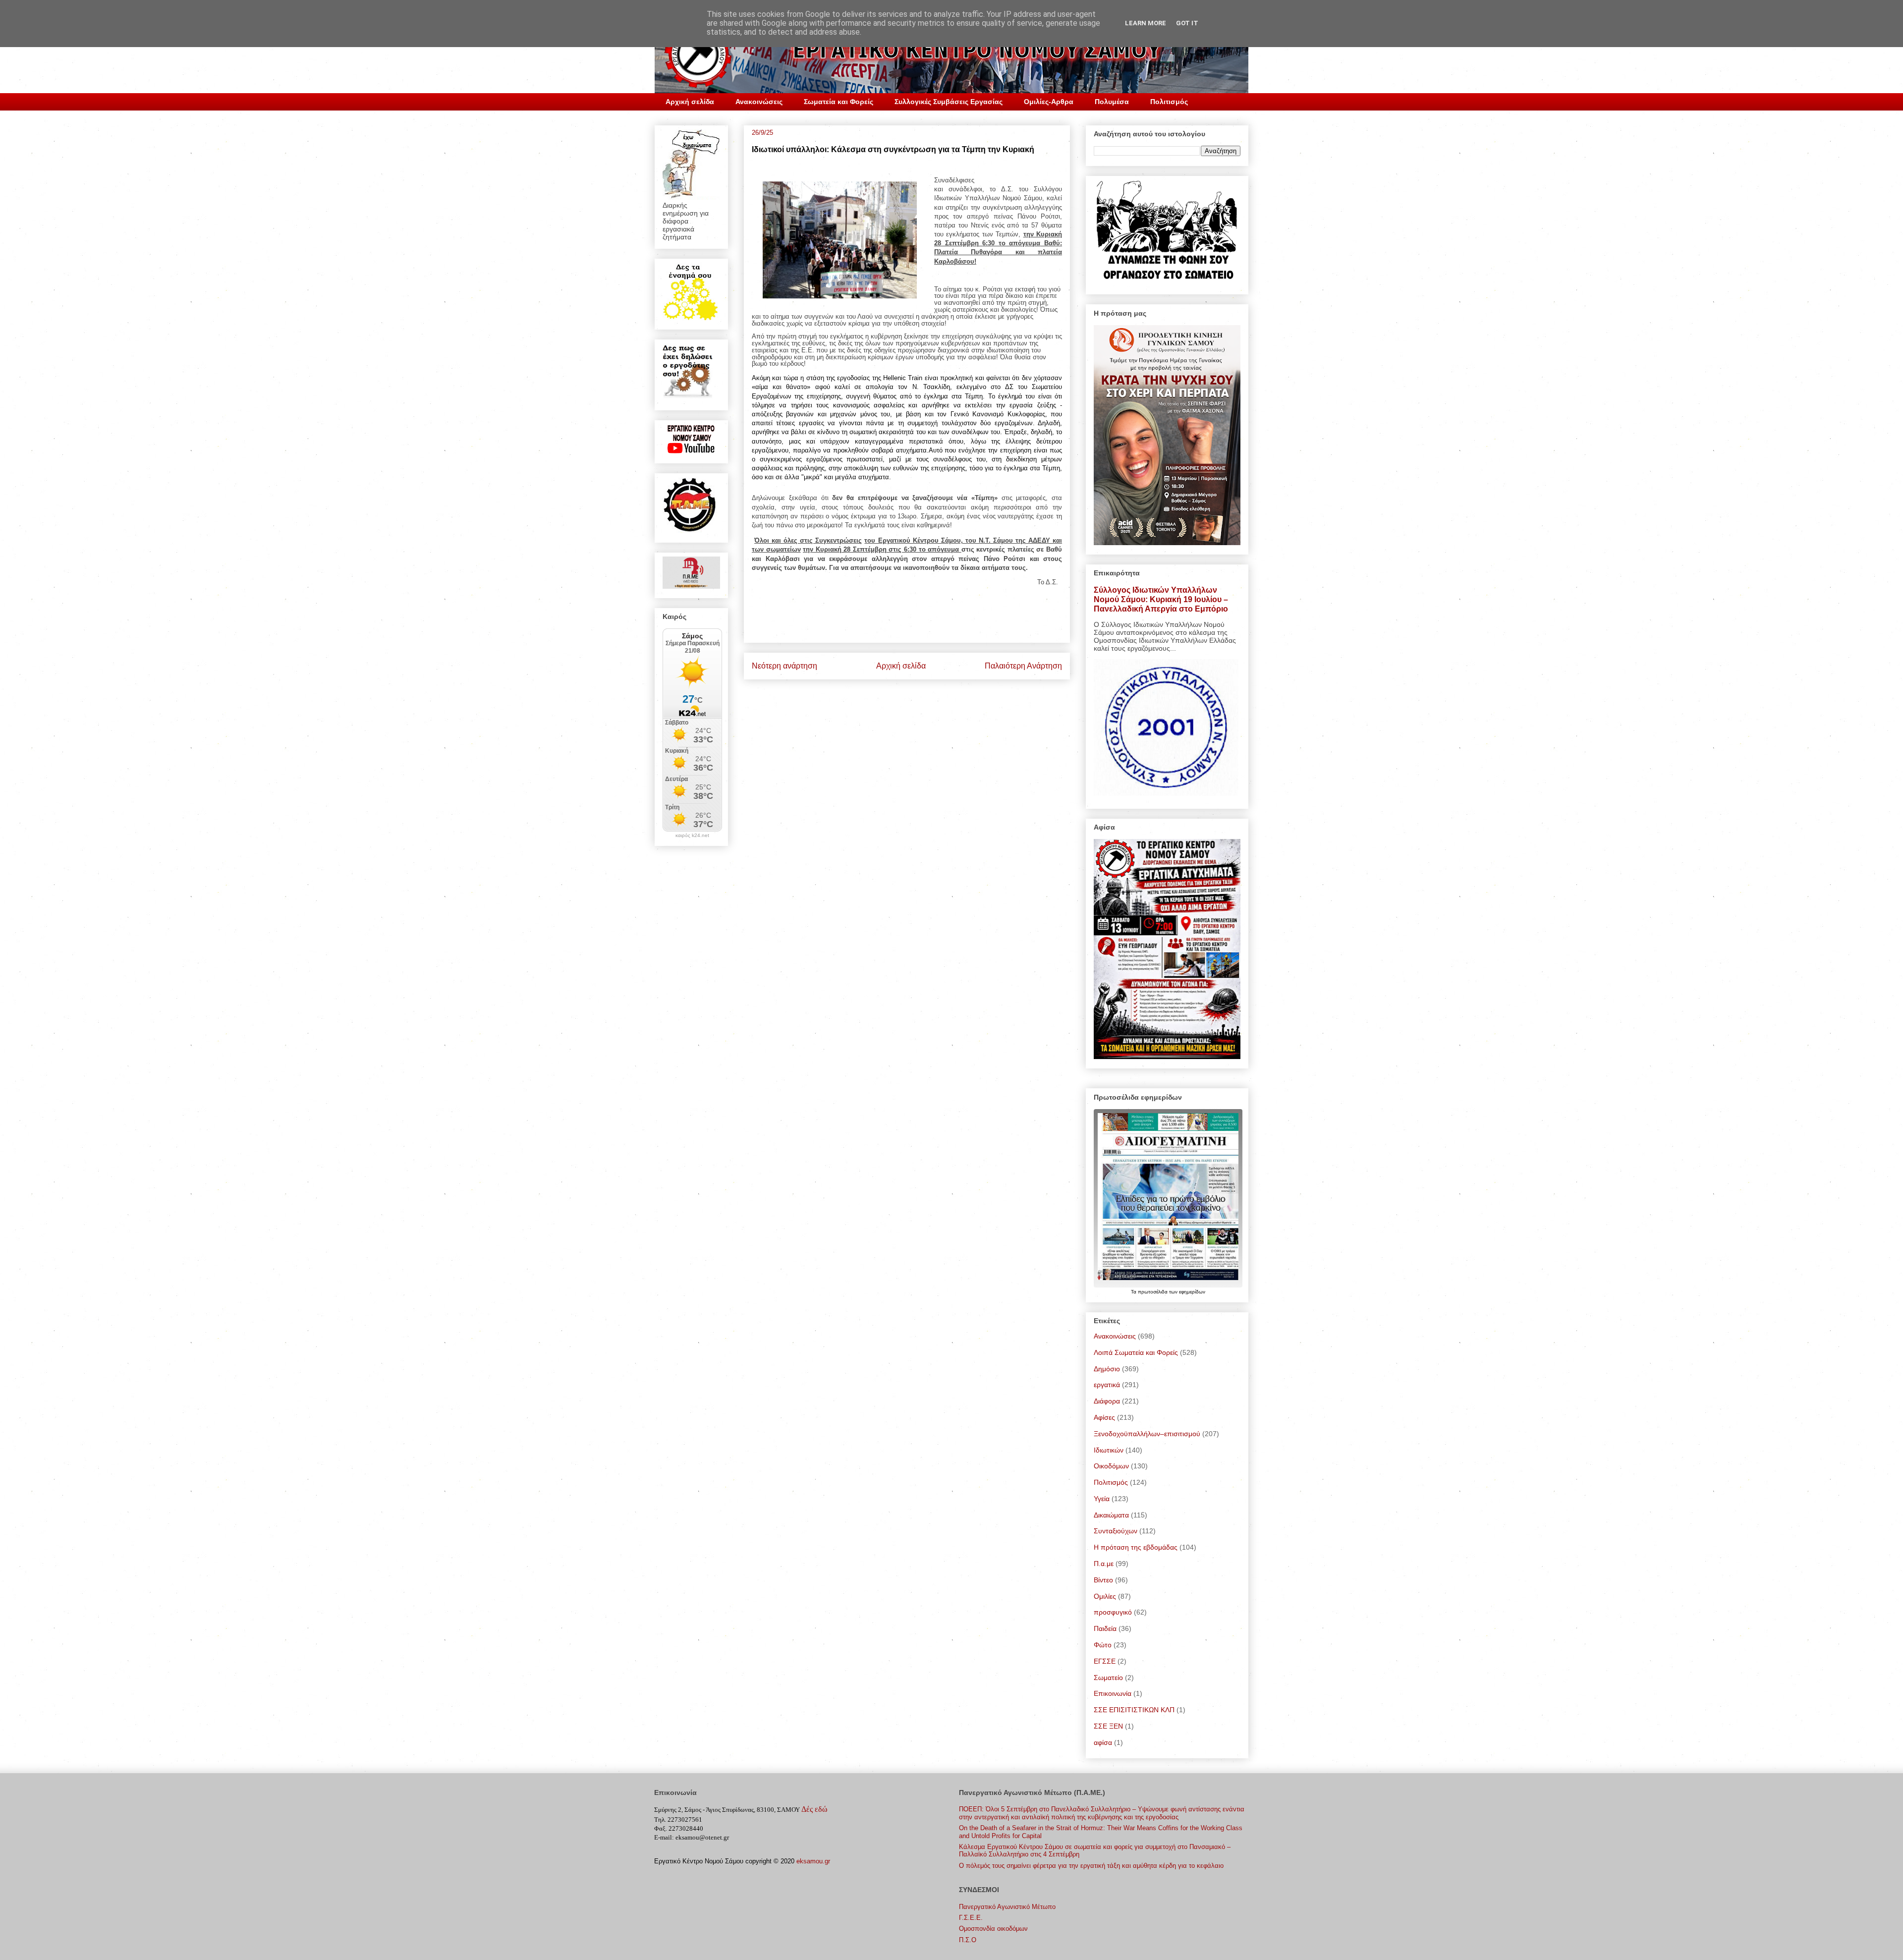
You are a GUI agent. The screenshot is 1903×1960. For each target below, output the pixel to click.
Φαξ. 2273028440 (679, 1828)
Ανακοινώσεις (759, 102)
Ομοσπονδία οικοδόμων (993, 1929)
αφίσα (1103, 1742)
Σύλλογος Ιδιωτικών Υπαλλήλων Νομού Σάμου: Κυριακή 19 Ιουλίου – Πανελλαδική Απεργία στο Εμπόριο (1161, 599)
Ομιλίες (1105, 1596)
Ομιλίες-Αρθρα (1049, 102)
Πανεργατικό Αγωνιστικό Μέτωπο (1007, 1907)
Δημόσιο (1107, 1369)
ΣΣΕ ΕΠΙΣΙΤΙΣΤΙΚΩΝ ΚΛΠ (1134, 1710)
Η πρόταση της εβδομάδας (1136, 1547)
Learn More (1146, 23)
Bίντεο (1103, 1580)
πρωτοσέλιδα (1153, 1292)
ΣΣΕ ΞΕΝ (1108, 1726)
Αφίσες (1104, 1417)
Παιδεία (1105, 1628)
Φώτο (1103, 1645)
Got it (1187, 23)
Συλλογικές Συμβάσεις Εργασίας (949, 102)
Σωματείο (1108, 1678)
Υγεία (1102, 1499)
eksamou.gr (813, 1861)
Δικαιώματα (1111, 1515)
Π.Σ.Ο (968, 1940)
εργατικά (1107, 1385)
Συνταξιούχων (1116, 1531)
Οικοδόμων (1111, 1466)
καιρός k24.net (692, 836)
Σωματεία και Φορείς (839, 102)
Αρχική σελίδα (690, 102)
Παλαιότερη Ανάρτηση (1023, 666)
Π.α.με (1104, 1564)
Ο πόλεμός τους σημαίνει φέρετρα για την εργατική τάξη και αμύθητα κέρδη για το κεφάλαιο (1091, 1866)
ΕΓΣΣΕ (1105, 1661)
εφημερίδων (1192, 1292)
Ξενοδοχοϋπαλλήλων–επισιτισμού (1147, 1434)
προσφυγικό (1113, 1612)
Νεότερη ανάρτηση (784, 666)
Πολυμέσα (1112, 102)
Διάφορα (1107, 1401)
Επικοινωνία (1113, 1693)
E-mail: (664, 1837)
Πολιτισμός (1169, 102)
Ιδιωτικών (1109, 1450)
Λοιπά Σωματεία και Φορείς (1136, 1352)
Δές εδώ (814, 1809)
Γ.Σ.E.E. (971, 1918)
